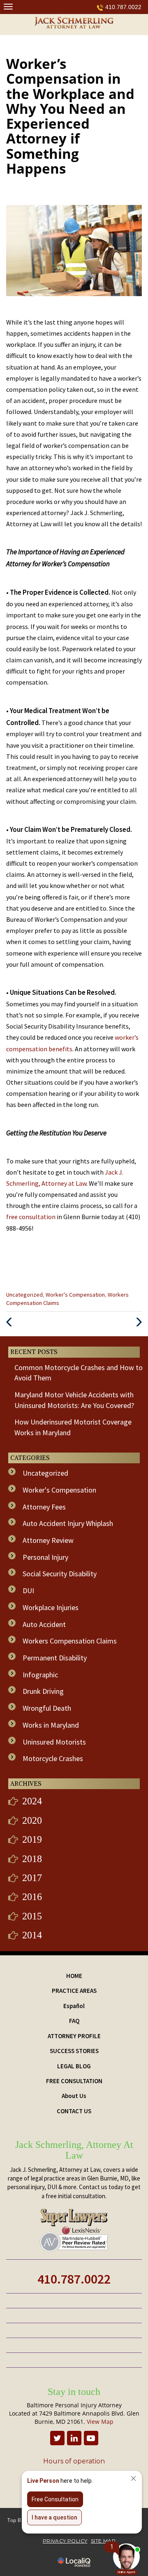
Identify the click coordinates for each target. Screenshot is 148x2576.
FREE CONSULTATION (74, 2081)
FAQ (74, 2021)
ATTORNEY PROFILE (74, 2036)
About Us (74, 2096)
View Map (100, 2422)
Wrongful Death (47, 1708)
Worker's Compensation (75, 1295)
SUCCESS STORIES (74, 2051)
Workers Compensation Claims (70, 1641)
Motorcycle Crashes (53, 1758)
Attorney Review (48, 1540)
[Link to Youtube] (91, 2438)
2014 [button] (32, 1935)
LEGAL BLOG (74, 2066)
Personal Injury (45, 1557)
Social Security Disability (60, 1574)
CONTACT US (74, 2111)
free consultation (31, 1217)
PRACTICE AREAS (74, 1991)
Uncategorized (24, 1295)
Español (74, 2006)
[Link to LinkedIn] (74, 2438)
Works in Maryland (51, 1725)
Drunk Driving (43, 1691)
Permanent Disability (55, 1658)
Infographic (40, 1675)
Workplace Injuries (51, 1607)
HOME (74, 1976)
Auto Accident (44, 1624)
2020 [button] (32, 1820)
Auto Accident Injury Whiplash (68, 1523)
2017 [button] (32, 1878)
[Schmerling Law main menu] (8, 6)
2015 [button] (32, 1916)
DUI (28, 1591)
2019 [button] (32, 1839)
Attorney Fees (44, 1507)
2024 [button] (32, 1801)
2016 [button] (32, 1897)
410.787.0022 (123, 7)
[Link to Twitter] (57, 2438)
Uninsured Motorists (54, 1742)
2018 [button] (32, 1859)
